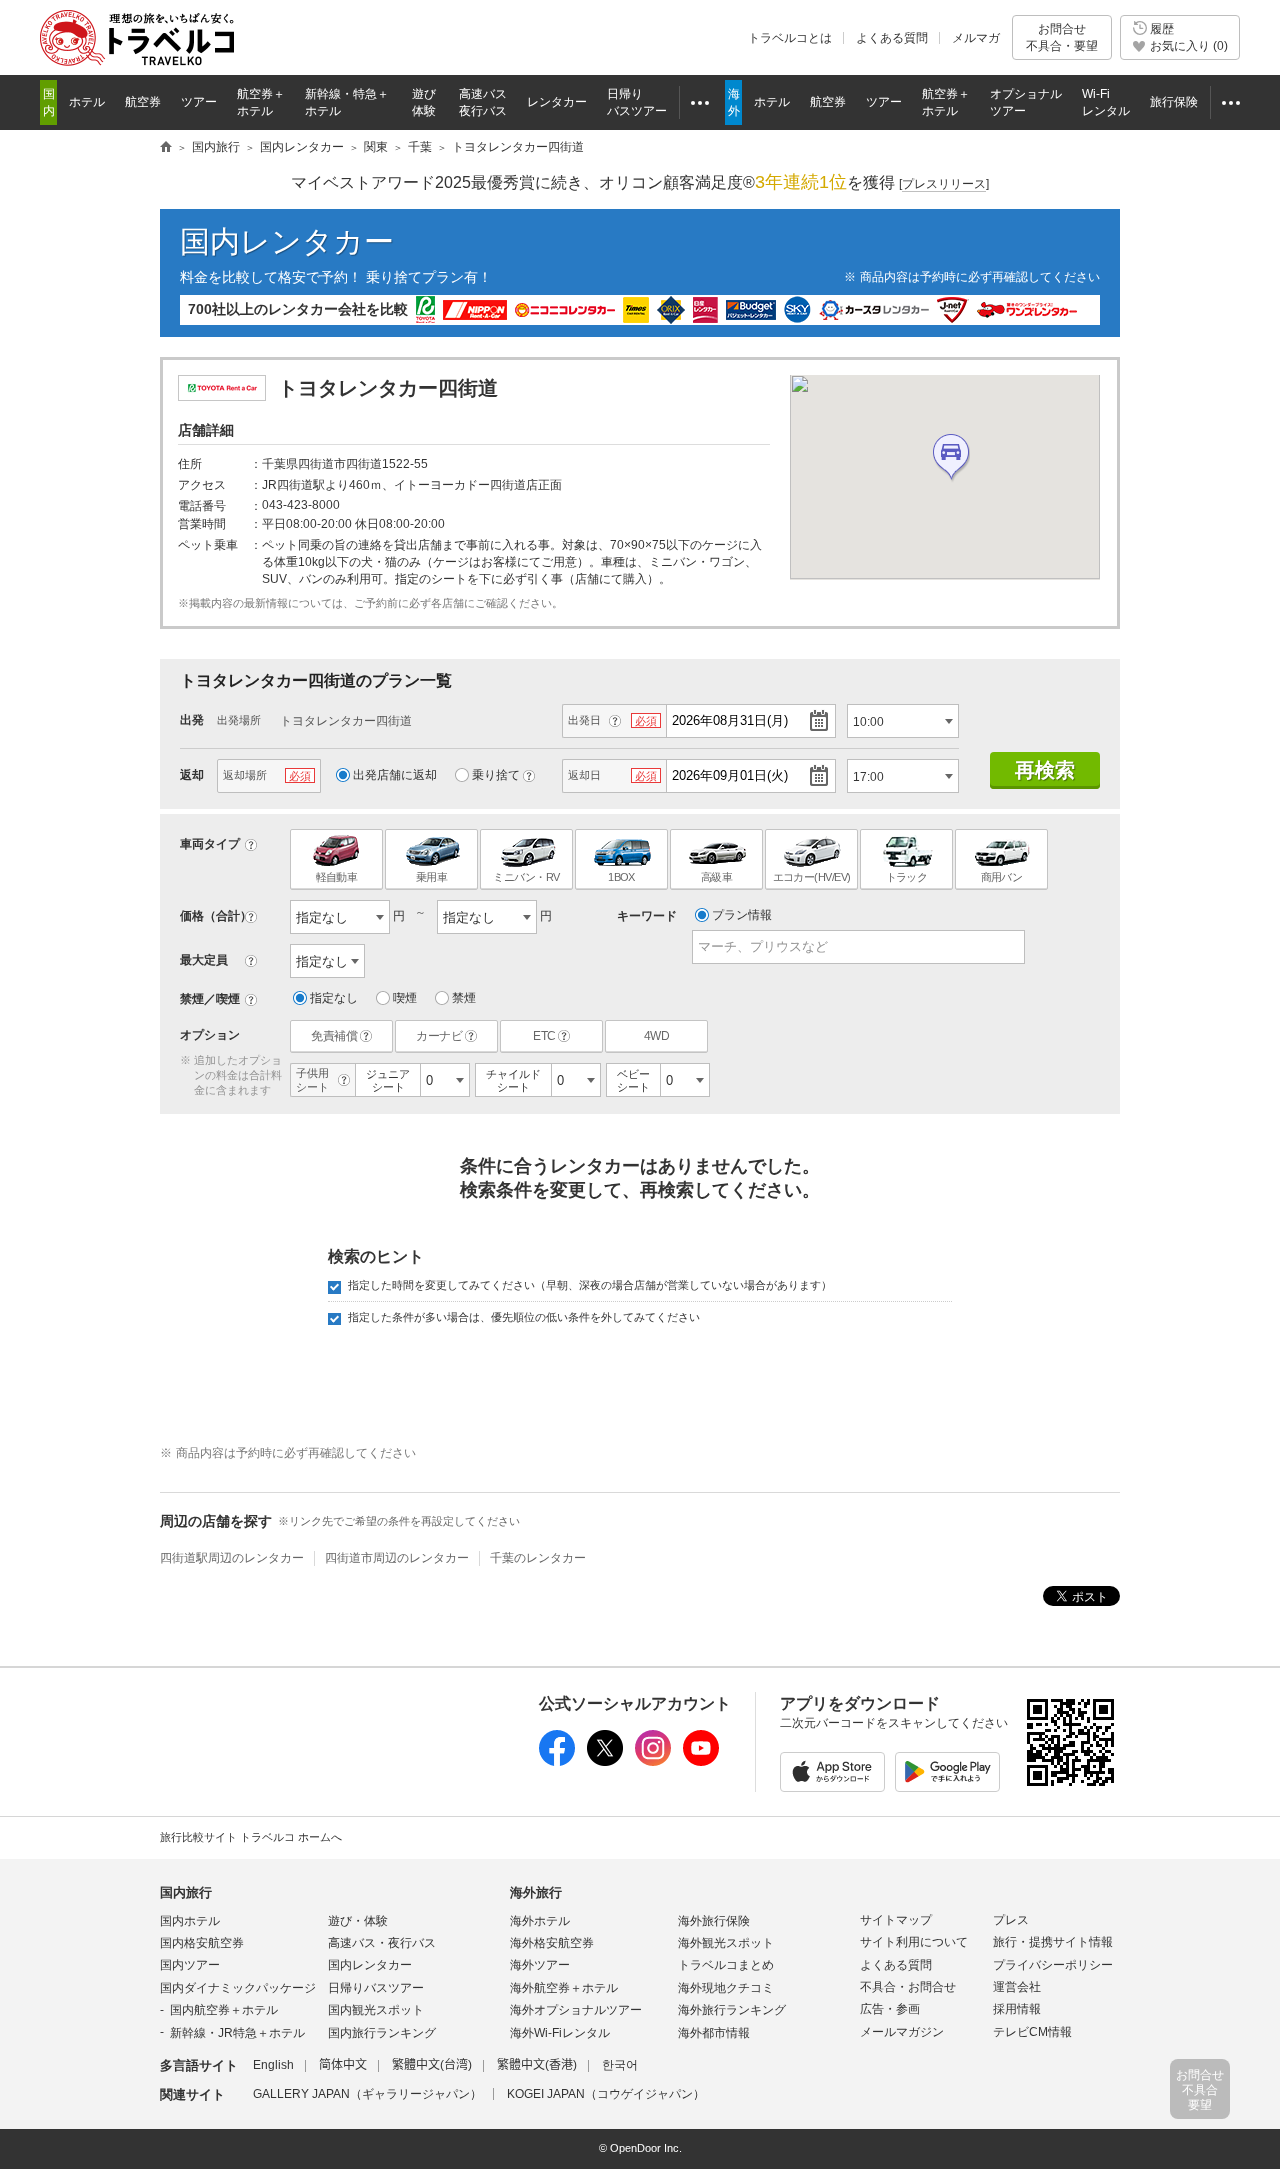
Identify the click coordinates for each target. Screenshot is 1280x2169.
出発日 (584, 720)
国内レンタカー (287, 241)
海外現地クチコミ (726, 1988)
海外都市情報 (714, 2033)
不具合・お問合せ (908, 1987)
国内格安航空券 (202, 1943)
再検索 (1045, 770)
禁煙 (464, 998)
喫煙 (405, 998)
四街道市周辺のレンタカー (397, 1558)
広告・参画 (890, 2009)
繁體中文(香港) (537, 2065)
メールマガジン (902, 2032)
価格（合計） (216, 916)
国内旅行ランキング (382, 2033)
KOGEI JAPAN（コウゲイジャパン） (606, 2094)
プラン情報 (742, 915)
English (273, 2065)
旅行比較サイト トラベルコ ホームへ (251, 1837)
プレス (1011, 1920)
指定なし (334, 998)
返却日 (584, 775)
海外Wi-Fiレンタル (560, 2033)
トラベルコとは (790, 38)
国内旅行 (186, 1892)
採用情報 (1017, 2009)
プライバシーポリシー (1053, 1965)
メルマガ (976, 38)
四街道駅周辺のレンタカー (232, 1558)
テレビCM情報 (1032, 2032)
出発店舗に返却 (395, 775)
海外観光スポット (726, 1943)
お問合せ (1062, 37)
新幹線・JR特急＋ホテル (237, 2033)
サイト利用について (914, 1942)
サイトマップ (896, 1920)
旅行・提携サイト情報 (1053, 1942)
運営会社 (1017, 1987)
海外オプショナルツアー (576, 2010)
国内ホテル (190, 1921)
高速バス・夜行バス (382, 1943)
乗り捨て (496, 775)
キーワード (647, 916)
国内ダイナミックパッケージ (238, 1988)
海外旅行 (536, 1892)
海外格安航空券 (552, 1943)
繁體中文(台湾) (432, 2065)
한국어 (620, 2065)
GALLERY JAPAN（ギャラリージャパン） (367, 2094)
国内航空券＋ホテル (224, 2010)
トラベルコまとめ (726, 1965)
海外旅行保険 (714, 1921)
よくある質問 (892, 38)
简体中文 (343, 2065)
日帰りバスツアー (376, 1988)
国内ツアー (190, 1965)
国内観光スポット (376, 2010)
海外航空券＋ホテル (564, 1988)
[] (944, 184)
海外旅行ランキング (732, 2010)
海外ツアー (540, 1965)
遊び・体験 (358, 1921)
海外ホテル (540, 1921)
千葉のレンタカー (538, 1558)
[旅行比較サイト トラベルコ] (166, 148)
